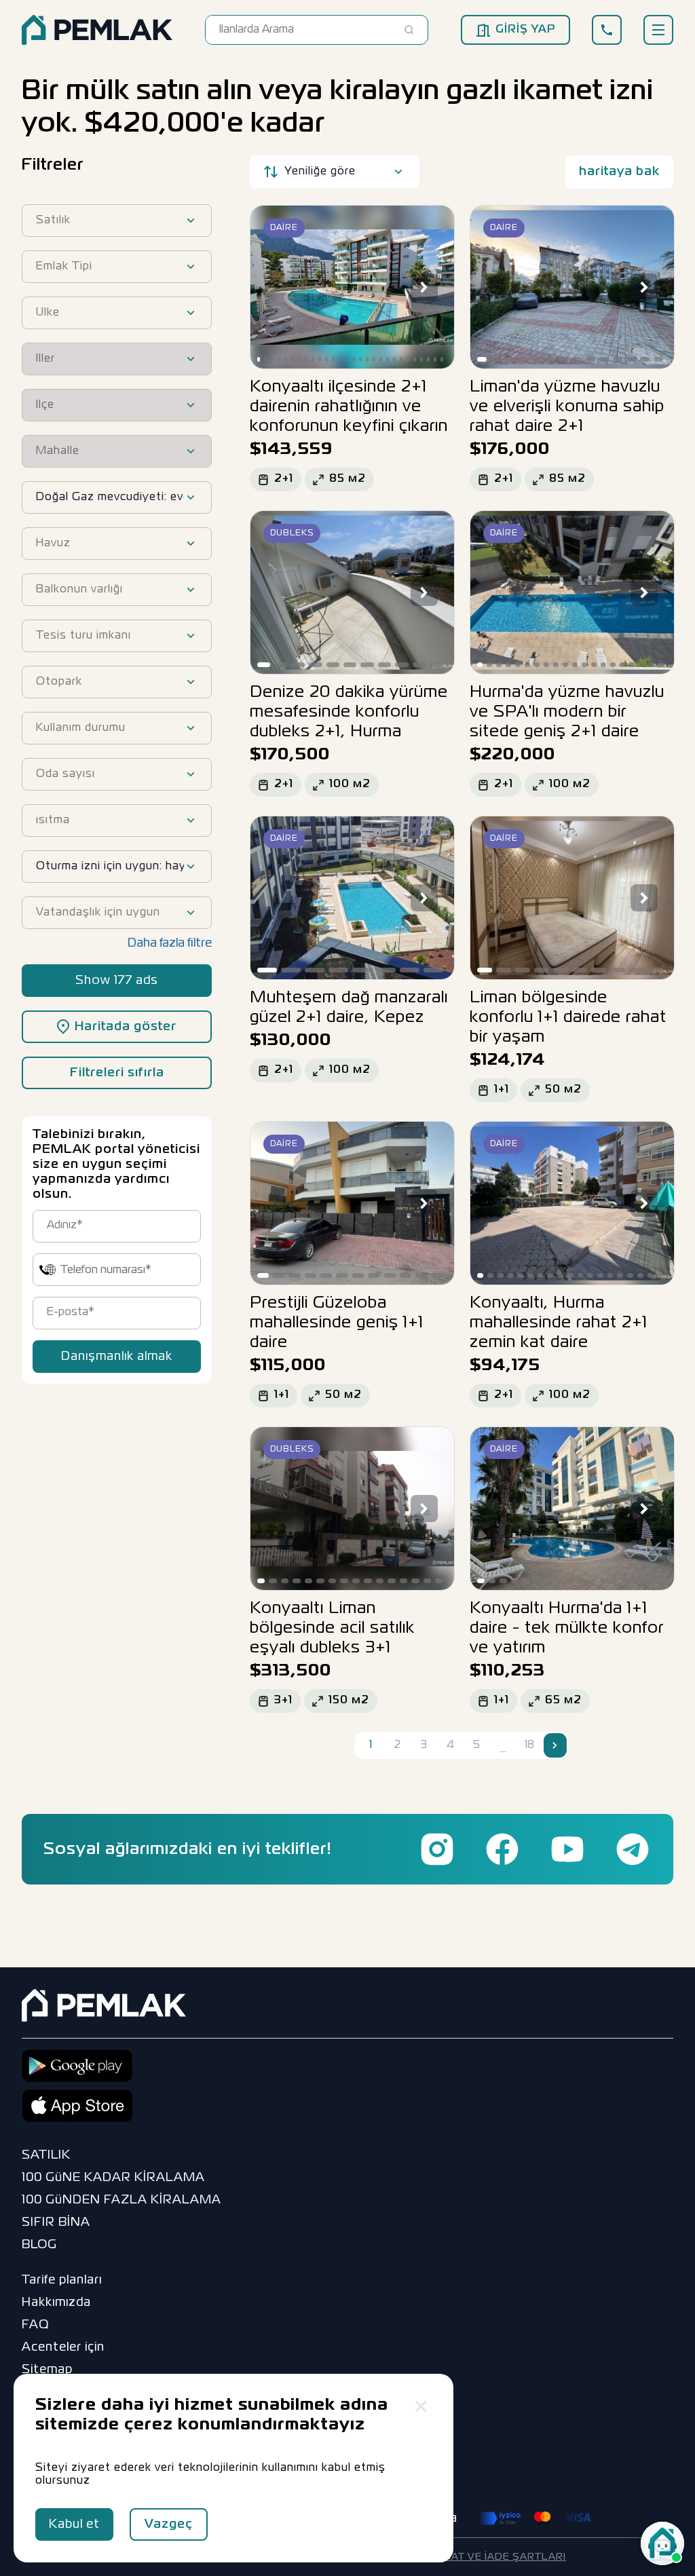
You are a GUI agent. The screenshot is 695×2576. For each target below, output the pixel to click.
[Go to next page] (555, 1745)
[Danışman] (662, 2543)
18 (529, 1745)
